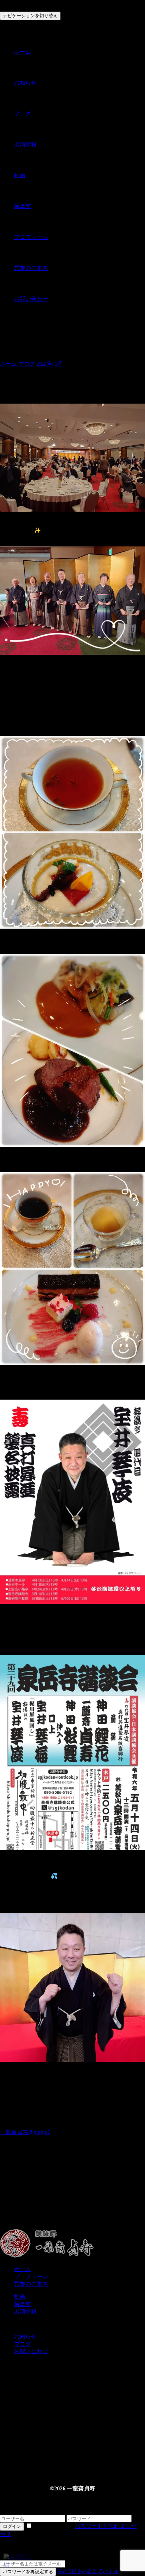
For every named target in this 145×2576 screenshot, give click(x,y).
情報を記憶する (53, 2526)
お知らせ (25, 83)
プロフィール (31, 237)
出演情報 (25, 144)
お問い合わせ (31, 299)
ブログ (23, 114)
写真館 (23, 206)
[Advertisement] (72, 2197)
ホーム (23, 52)
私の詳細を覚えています (88, 2571)
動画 (20, 175)
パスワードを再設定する (28, 2572)
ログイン (12, 2526)
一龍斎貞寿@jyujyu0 (25, 2132)
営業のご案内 (31, 268)
